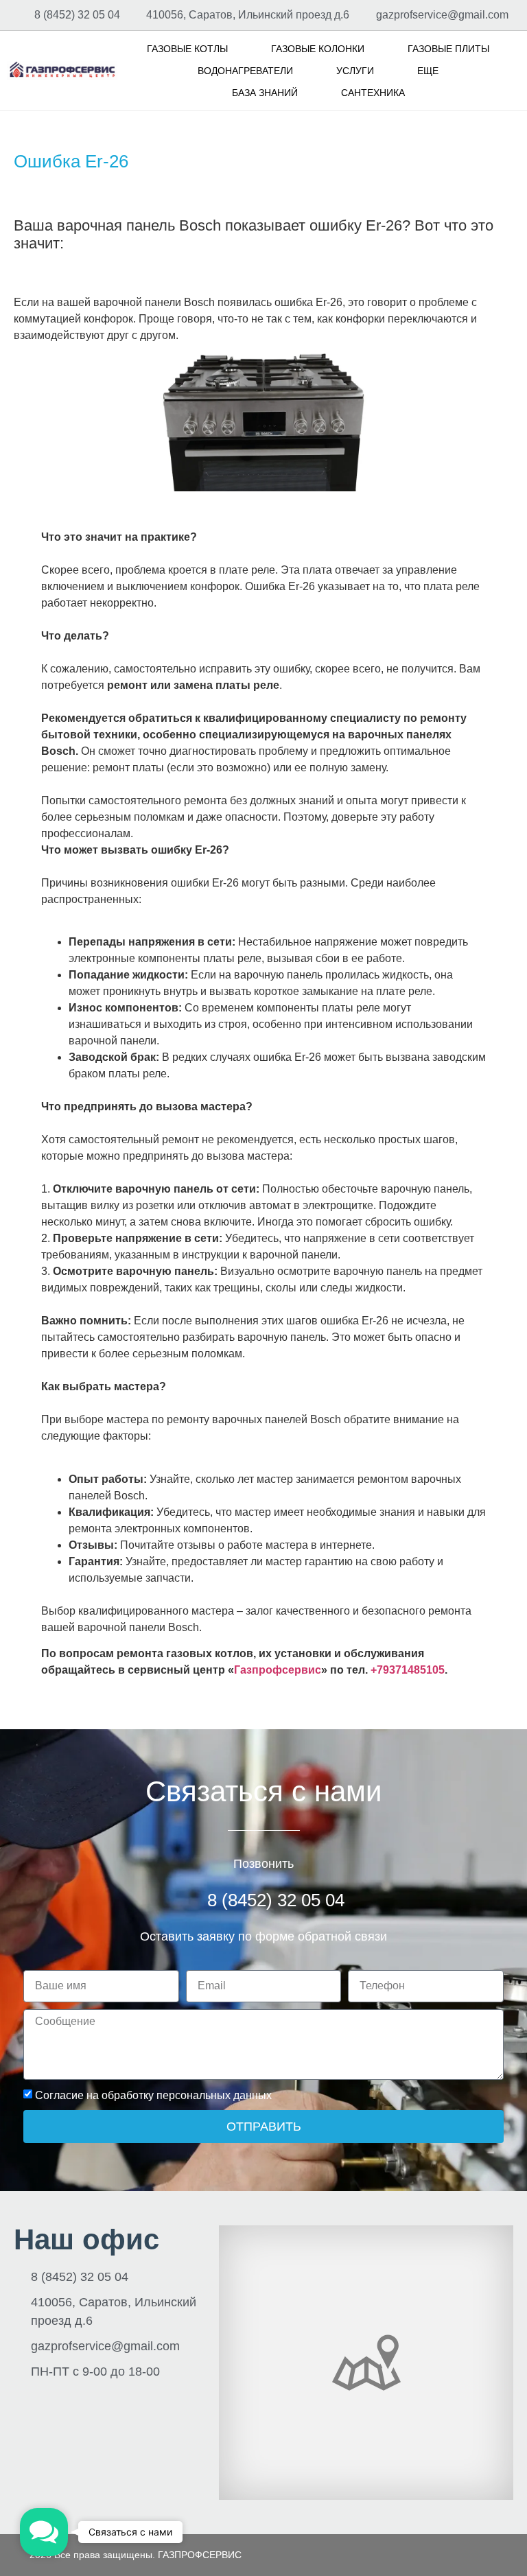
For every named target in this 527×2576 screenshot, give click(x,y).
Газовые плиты (448, 49)
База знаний (265, 93)
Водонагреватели (245, 71)
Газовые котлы (187, 49)
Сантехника (373, 93)
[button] (44, 2532)
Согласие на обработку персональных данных (153, 2095)
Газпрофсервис (278, 1670)
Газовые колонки (318, 49)
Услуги (355, 71)
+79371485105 (408, 1670)
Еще (428, 71)
